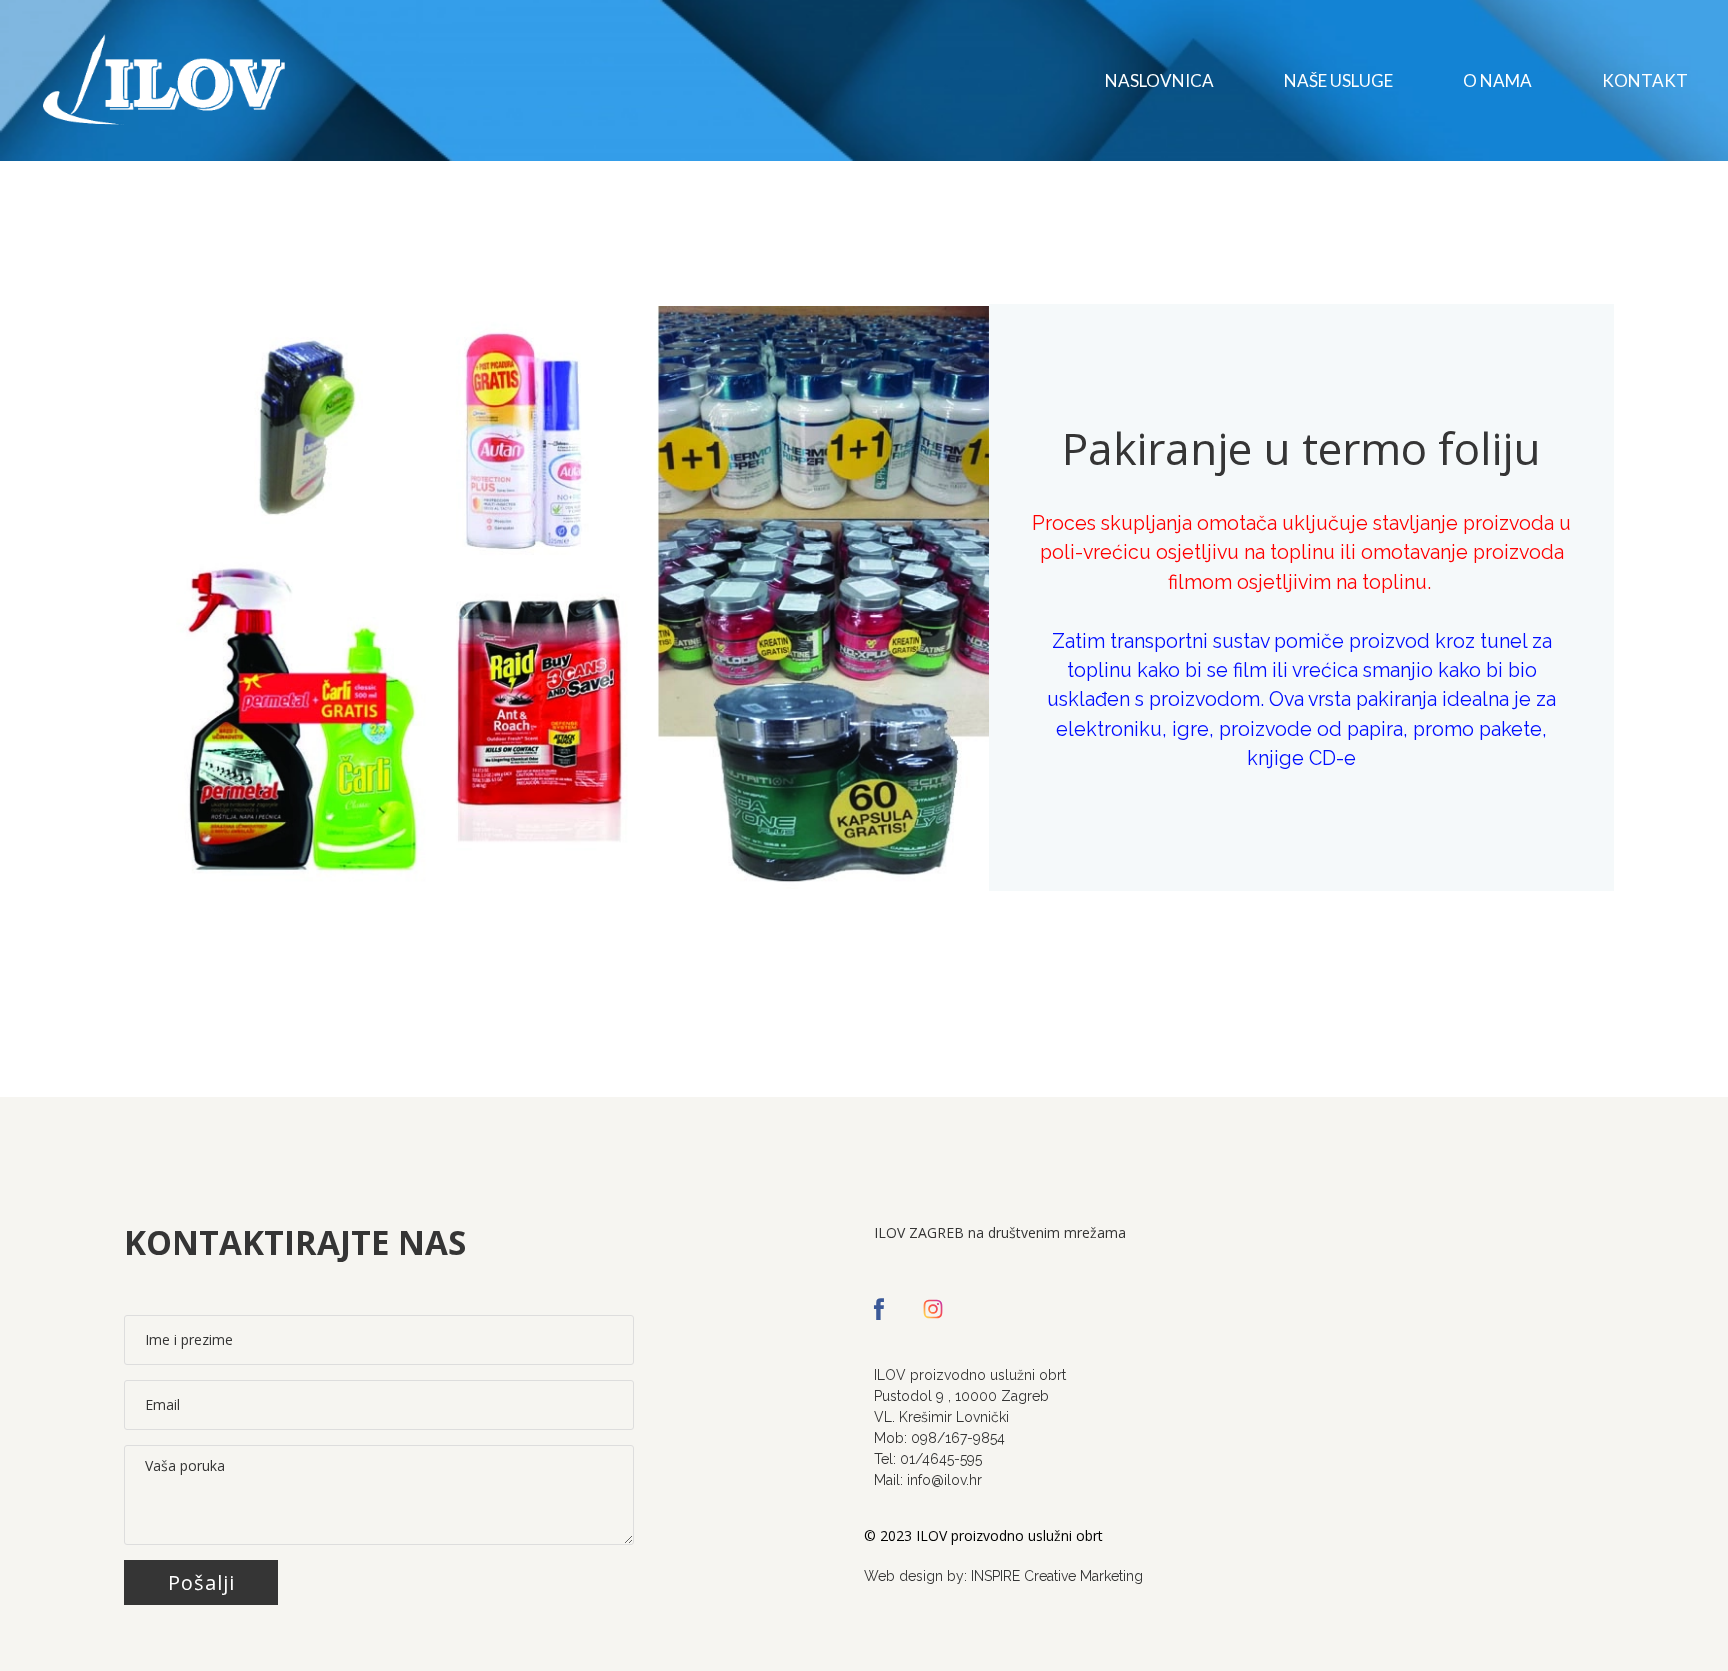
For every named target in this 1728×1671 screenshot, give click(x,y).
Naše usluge (1338, 80)
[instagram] (933, 1309)
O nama (1497, 80)
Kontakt (1645, 80)
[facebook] (879, 1309)
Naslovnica (1159, 80)
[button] (201, 1582)
